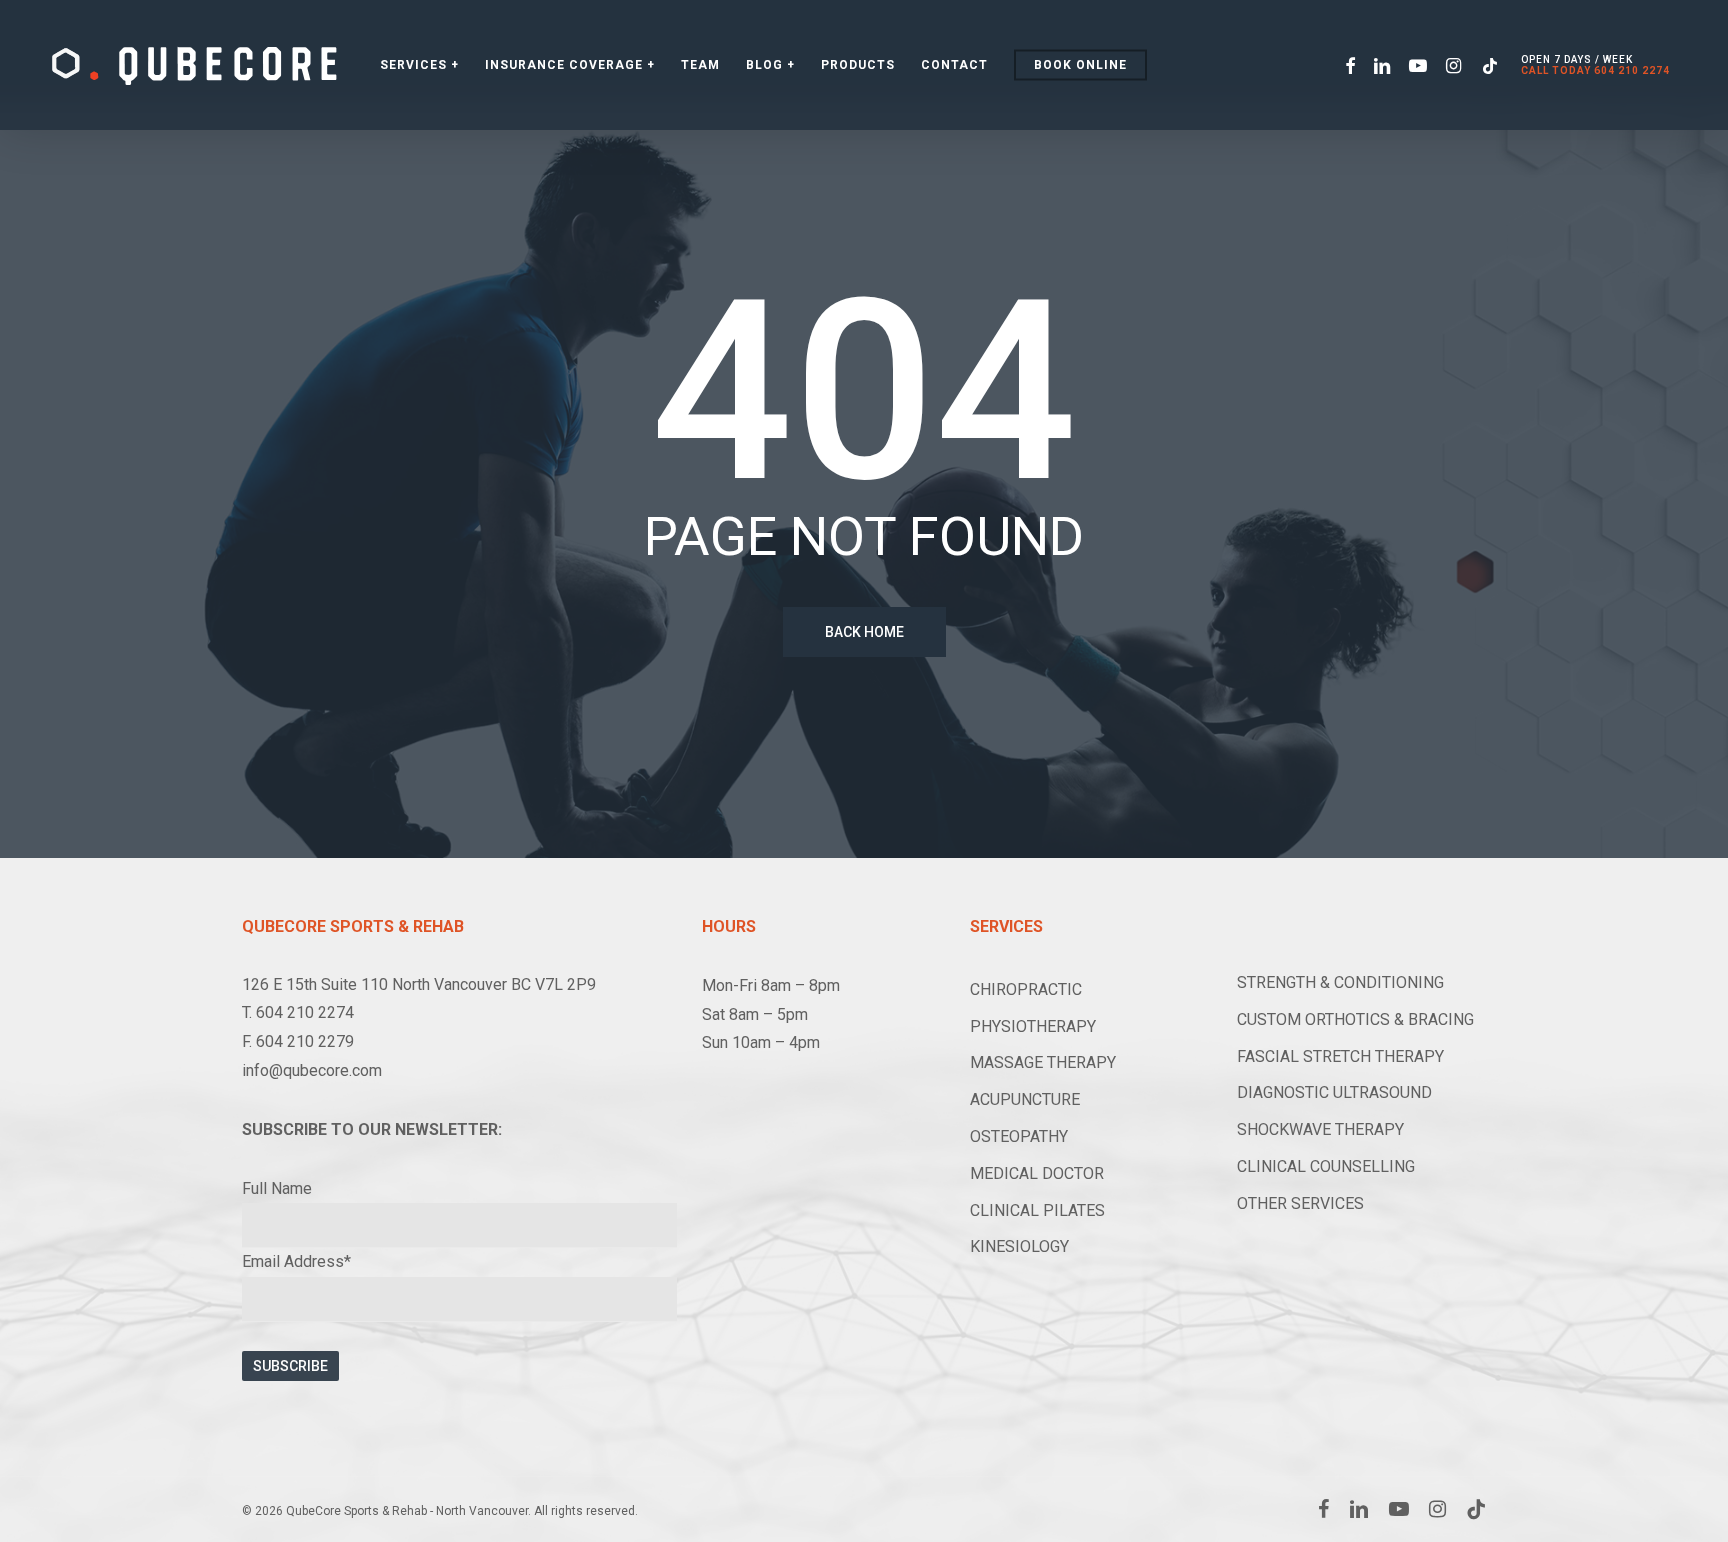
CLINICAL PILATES (1037, 1210)
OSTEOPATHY (1019, 1136)
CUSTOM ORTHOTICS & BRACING (1355, 1019)
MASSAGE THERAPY (1043, 1062)
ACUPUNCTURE (1025, 1099)
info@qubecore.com (312, 1070)
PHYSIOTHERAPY (1033, 1026)
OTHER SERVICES (1300, 1203)
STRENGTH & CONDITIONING (1340, 982)
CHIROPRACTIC (1026, 989)
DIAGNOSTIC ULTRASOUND (1334, 1092)
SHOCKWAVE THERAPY (1320, 1129)
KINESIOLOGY (1019, 1246)
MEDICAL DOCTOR (1037, 1173)
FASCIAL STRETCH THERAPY (1340, 1056)
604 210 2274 (1632, 70)
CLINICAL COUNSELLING (1326, 1166)
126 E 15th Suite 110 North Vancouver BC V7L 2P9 (419, 984)
